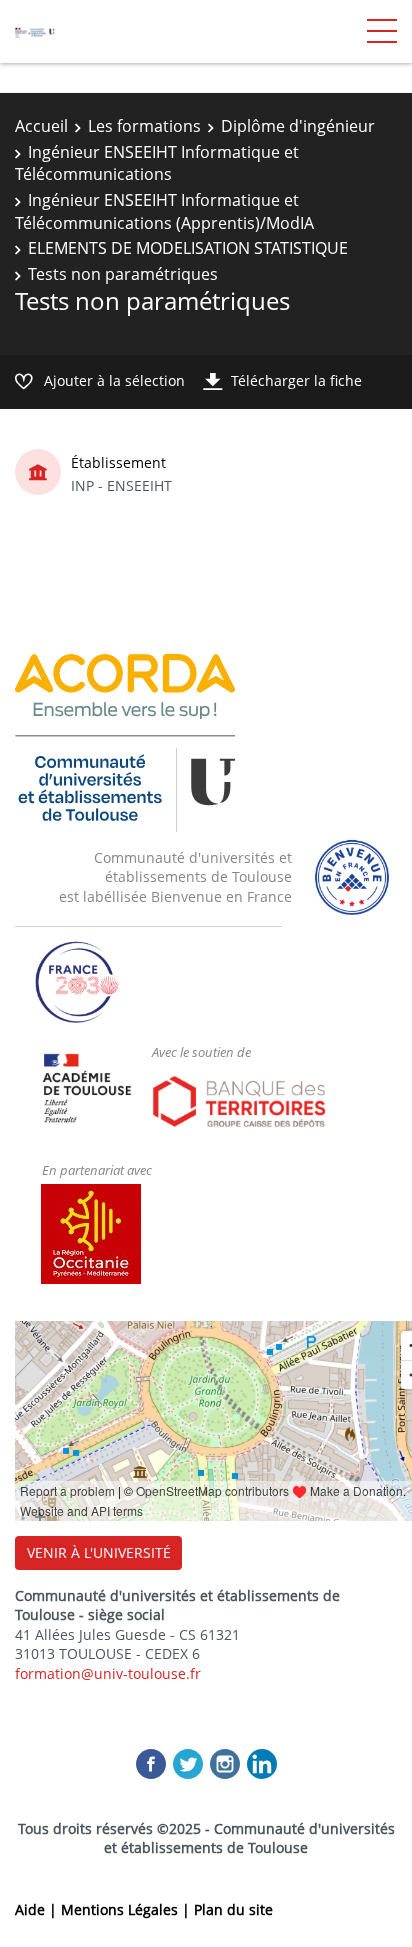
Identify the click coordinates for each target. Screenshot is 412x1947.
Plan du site (233, 1909)
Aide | (38, 1909)
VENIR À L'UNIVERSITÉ (99, 1552)
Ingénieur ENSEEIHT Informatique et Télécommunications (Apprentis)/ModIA (164, 211)
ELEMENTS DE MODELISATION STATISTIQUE (188, 248)
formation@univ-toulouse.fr (108, 1673)
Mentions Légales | (127, 1909)
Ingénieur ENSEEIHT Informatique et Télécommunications (157, 163)
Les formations (144, 126)
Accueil (41, 126)
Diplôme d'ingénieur (298, 126)
